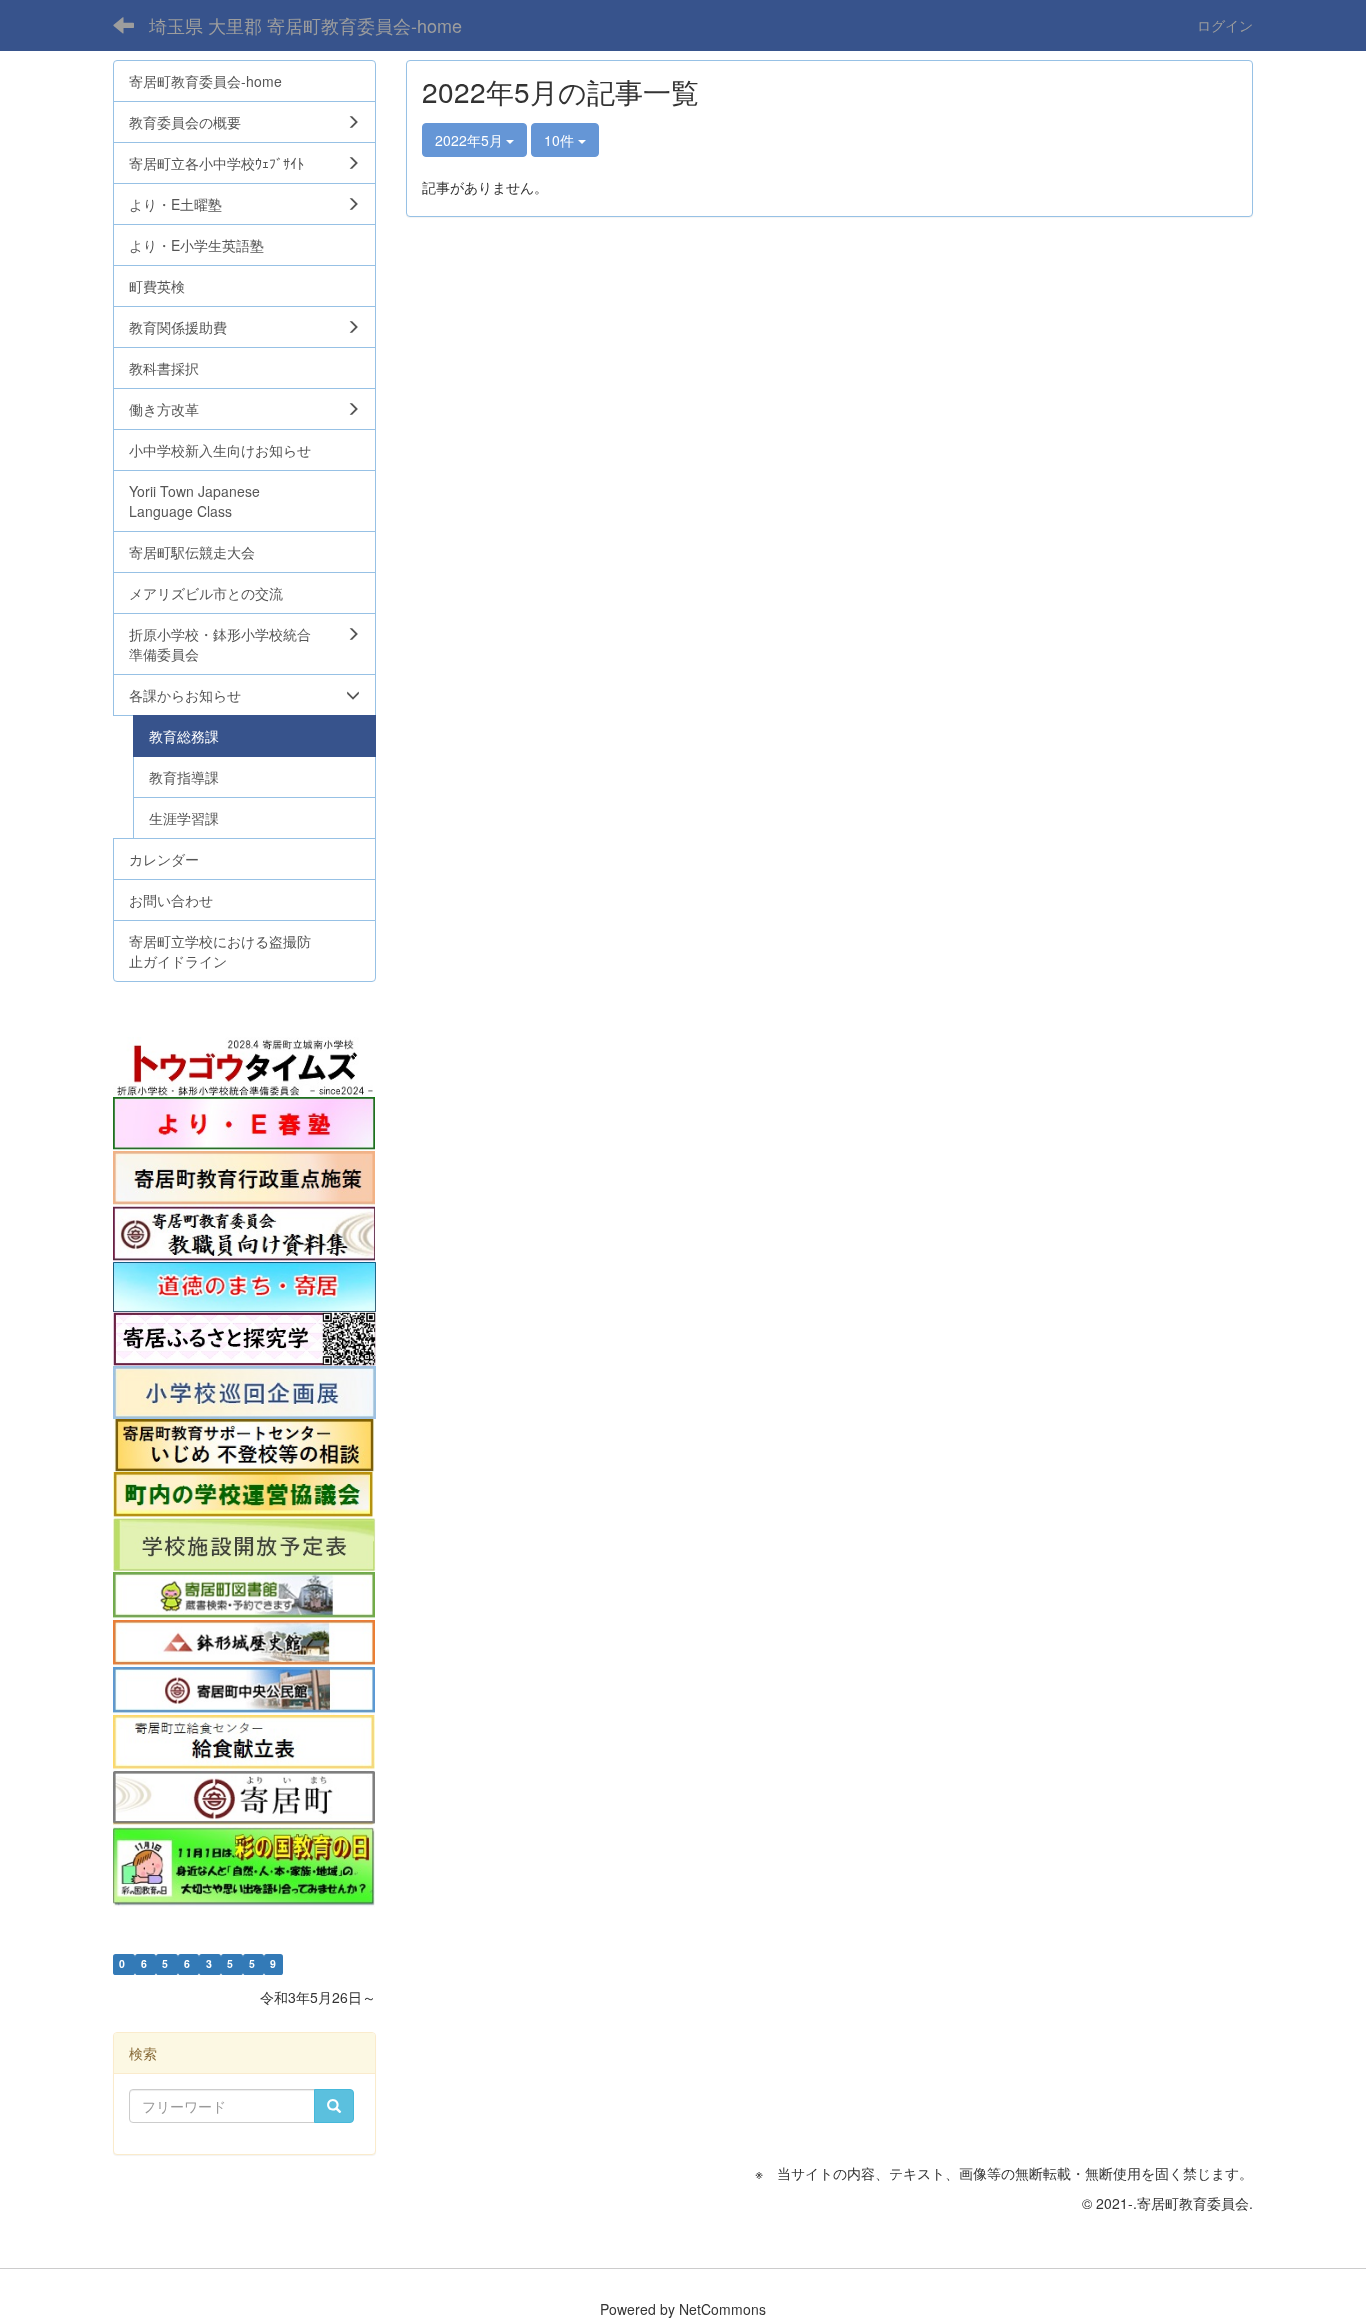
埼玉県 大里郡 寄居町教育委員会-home (305, 25)
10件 (561, 140)
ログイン (1225, 25)
